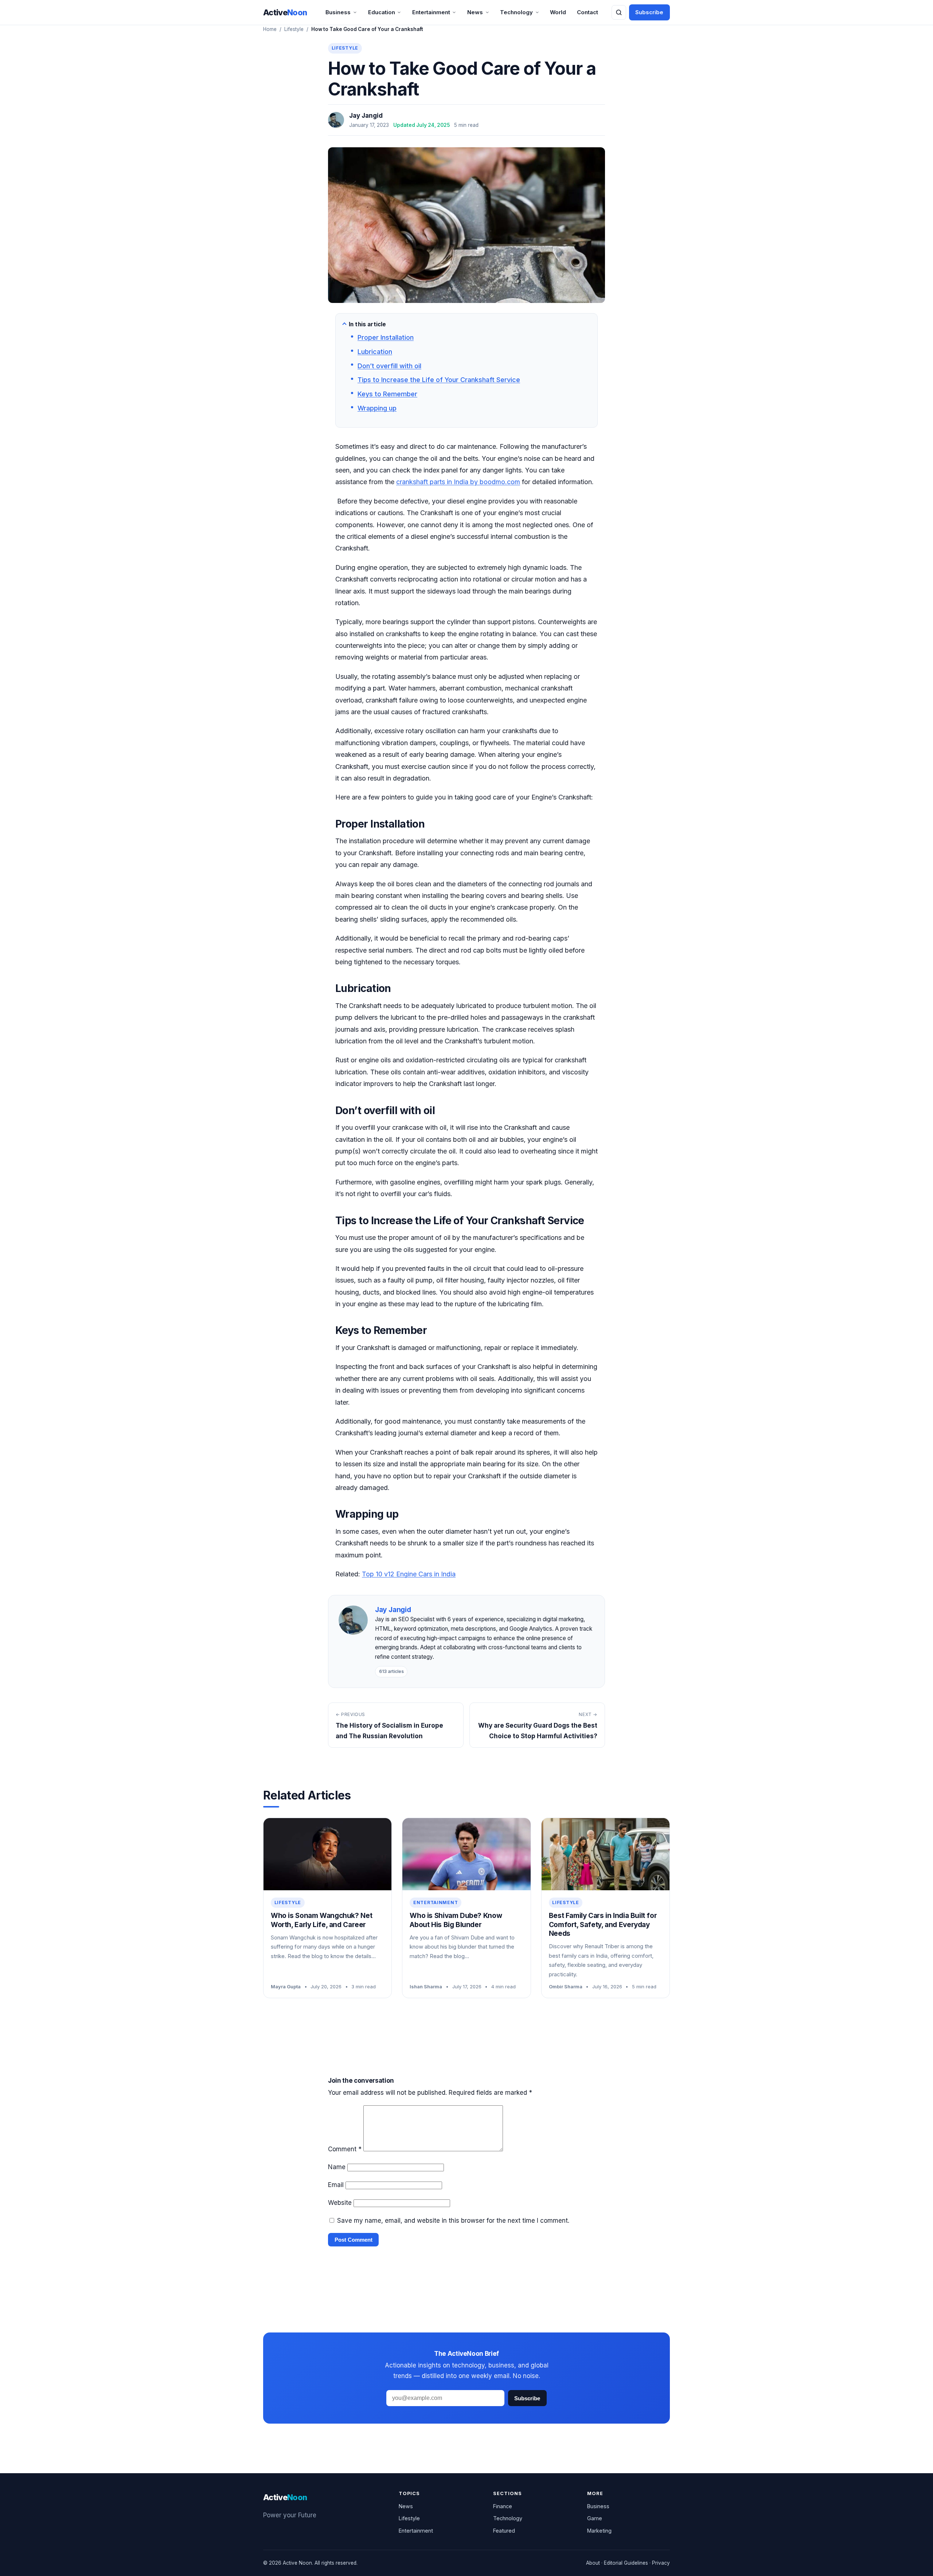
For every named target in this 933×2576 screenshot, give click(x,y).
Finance (503, 2506)
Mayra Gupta (286, 1987)
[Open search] (619, 12)
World (558, 12)
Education (382, 12)
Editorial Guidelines (626, 2563)
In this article (367, 324)
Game (595, 2518)
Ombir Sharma (566, 1987)
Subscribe (649, 12)
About (593, 2563)
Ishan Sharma (426, 1987)
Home (270, 29)
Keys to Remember (387, 394)
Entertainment (431, 12)
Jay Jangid (366, 116)
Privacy (661, 2563)
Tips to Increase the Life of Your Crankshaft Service (439, 380)
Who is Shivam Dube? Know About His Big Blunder (456, 1920)
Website (340, 2203)
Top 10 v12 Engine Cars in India (409, 1574)
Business (338, 12)
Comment (345, 2149)
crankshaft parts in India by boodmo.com (458, 482)
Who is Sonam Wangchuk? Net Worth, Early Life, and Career (321, 1920)
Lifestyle (294, 29)
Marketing (599, 2531)
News (475, 12)
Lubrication (375, 352)
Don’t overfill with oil (389, 366)
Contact (587, 12)
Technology (516, 12)
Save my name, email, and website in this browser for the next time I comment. (453, 2221)
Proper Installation (386, 337)
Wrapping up (377, 408)
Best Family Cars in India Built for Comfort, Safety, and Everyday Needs (603, 1925)
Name (337, 2167)
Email (336, 2185)
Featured (504, 2531)
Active (285, 12)
